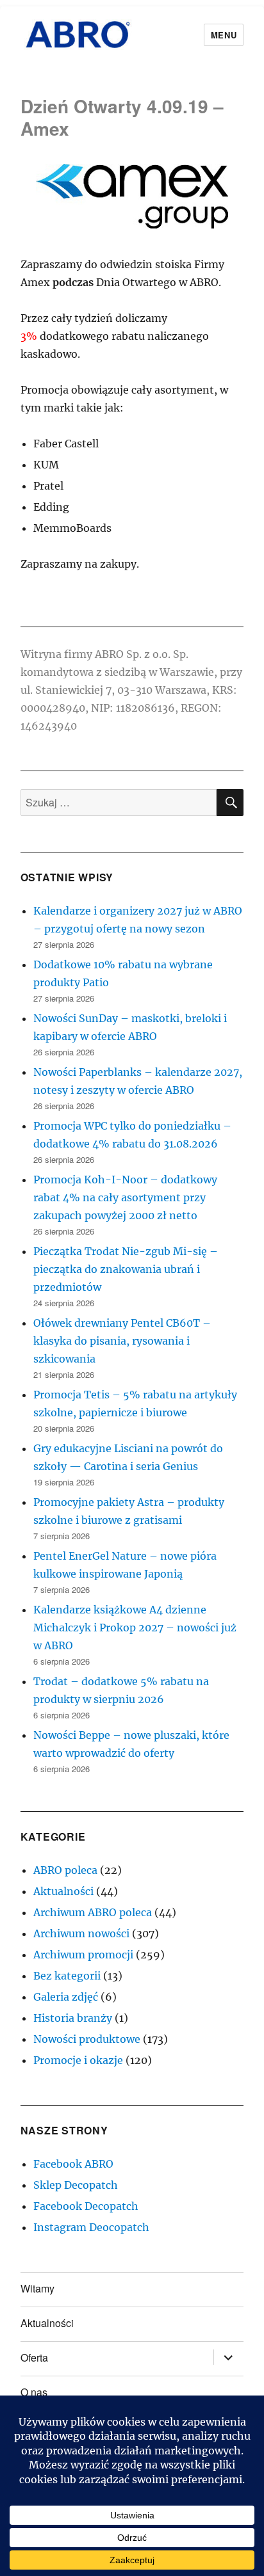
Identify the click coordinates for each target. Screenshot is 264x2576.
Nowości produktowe (87, 2039)
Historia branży (73, 2018)
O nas (34, 2392)
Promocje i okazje (78, 2060)
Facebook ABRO (73, 2164)
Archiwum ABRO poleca (93, 1912)
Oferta (34, 2357)
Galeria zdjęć (66, 1997)
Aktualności (63, 1891)
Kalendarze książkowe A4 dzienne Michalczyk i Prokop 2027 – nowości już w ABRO (135, 1628)
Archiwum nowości (81, 1933)
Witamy (37, 2288)
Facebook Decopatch (86, 2206)
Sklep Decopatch (76, 2185)
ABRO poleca (65, 1870)
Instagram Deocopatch (91, 2227)
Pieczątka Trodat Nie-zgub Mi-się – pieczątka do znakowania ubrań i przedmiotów (126, 1269)
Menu (224, 35)
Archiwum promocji (83, 1955)
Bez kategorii (67, 1976)
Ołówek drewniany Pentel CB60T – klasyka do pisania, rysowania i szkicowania (122, 1341)
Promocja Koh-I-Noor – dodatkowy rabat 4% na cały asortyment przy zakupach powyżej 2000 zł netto (125, 1197)
